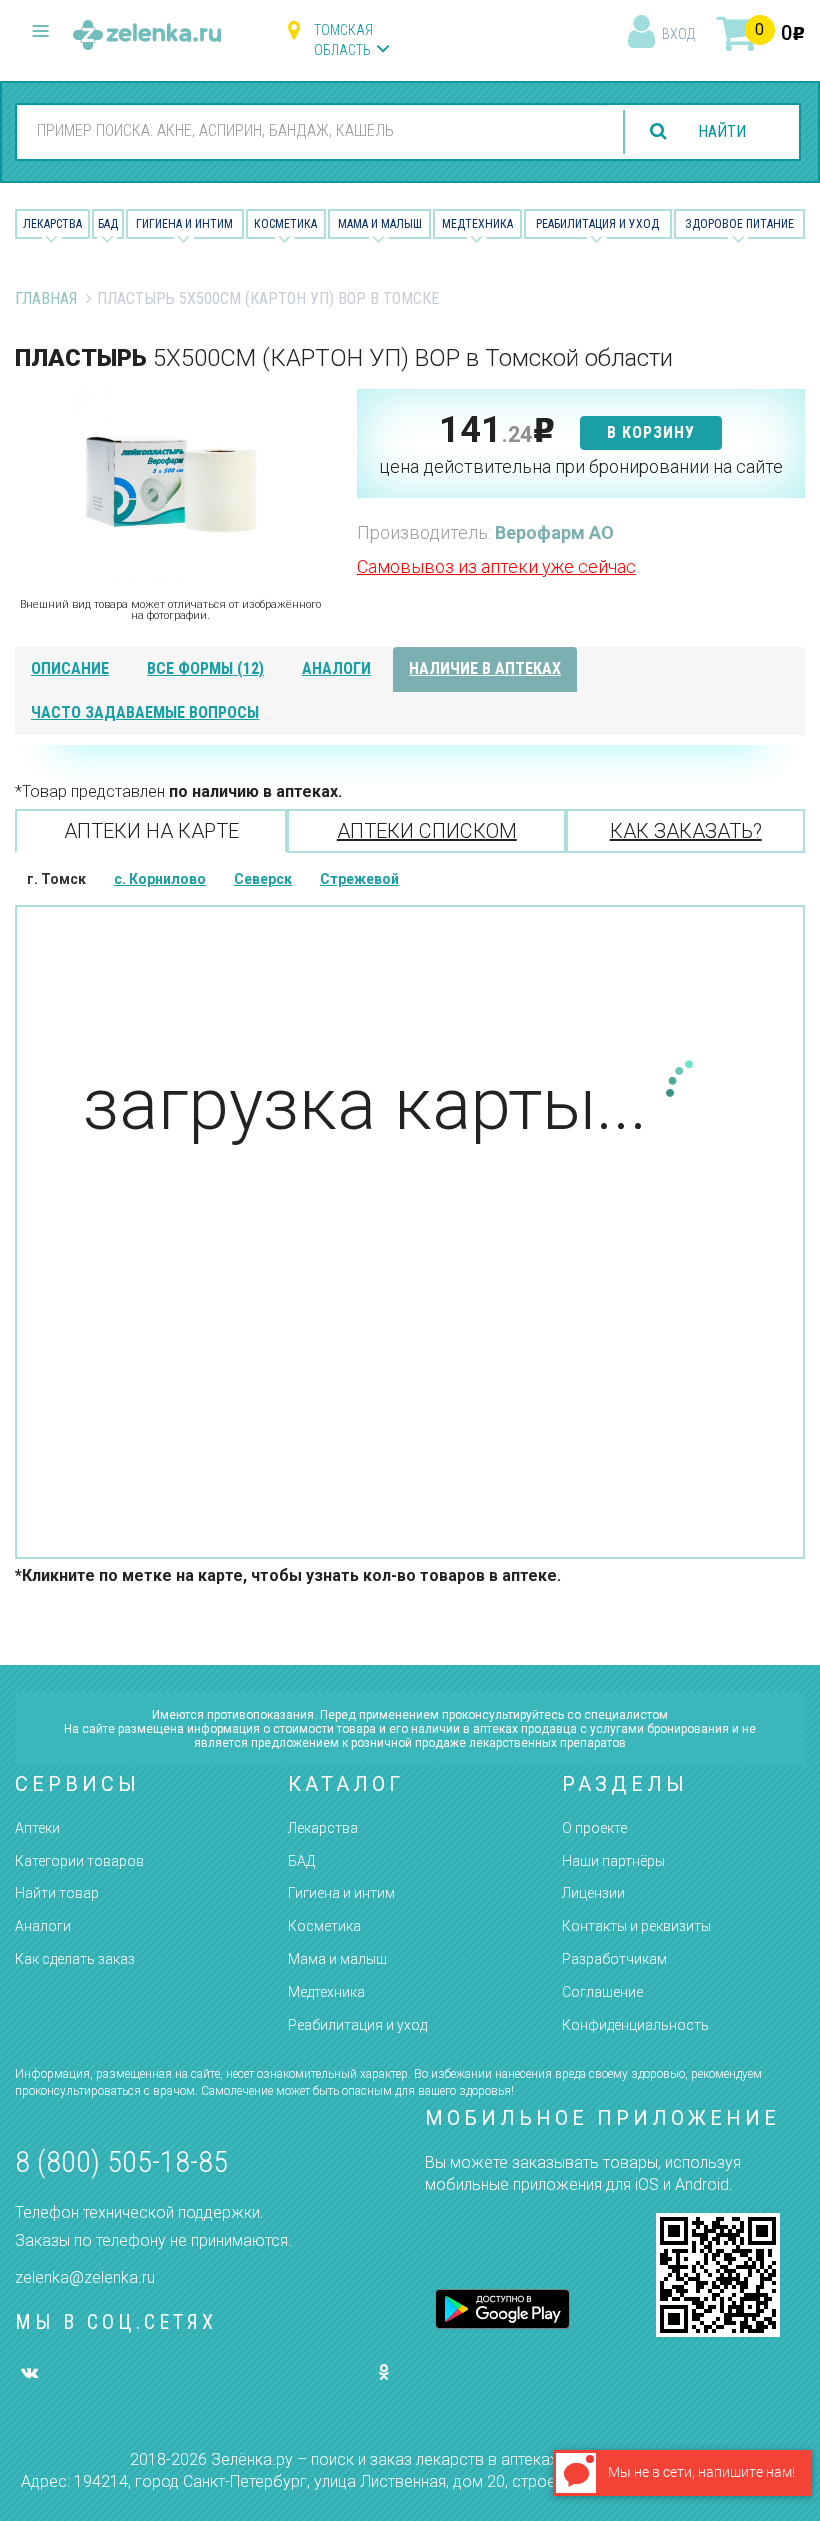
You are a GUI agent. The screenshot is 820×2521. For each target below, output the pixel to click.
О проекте (594, 1828)
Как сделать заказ (75, 1959)
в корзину (651, 432)
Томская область (343, 40)
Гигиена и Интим (184, 224)
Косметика (285, 224)
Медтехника (477, 224)
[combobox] (314, 131)
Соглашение (602, 1992)
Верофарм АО (554, 532)
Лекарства (52, 224)
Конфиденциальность (635, 2025)
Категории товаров (79, 1861)
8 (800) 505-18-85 (121, 2161)
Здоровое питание (739, 224)
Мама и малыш (380, 224)
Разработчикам (614, 1959)
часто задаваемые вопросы (145, 712)
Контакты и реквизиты (636, 1926)
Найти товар (57, 1893)
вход (678, 34)
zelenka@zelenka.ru (85, 2277)
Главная (46, 298)
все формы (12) (205, 668)
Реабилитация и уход (597, 224)
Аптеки (37, 1828)
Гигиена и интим (341, 1893)
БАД (108, 224)
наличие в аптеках (485, 668)
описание (70, 668)
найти (722, 131)
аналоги (336, 668)
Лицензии (593, 1893)
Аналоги (43, 1926)
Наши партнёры (613, 1861)
